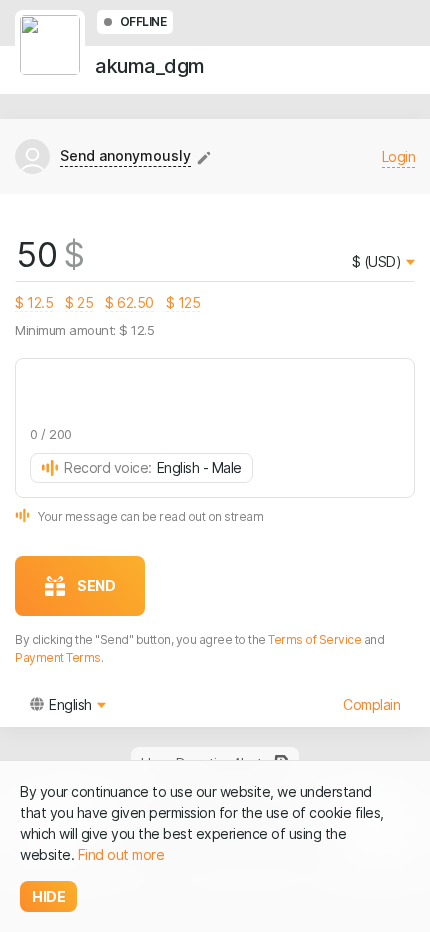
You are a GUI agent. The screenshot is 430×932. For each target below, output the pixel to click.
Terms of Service (314, 639)
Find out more (121, 854)
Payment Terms (58, 657)
